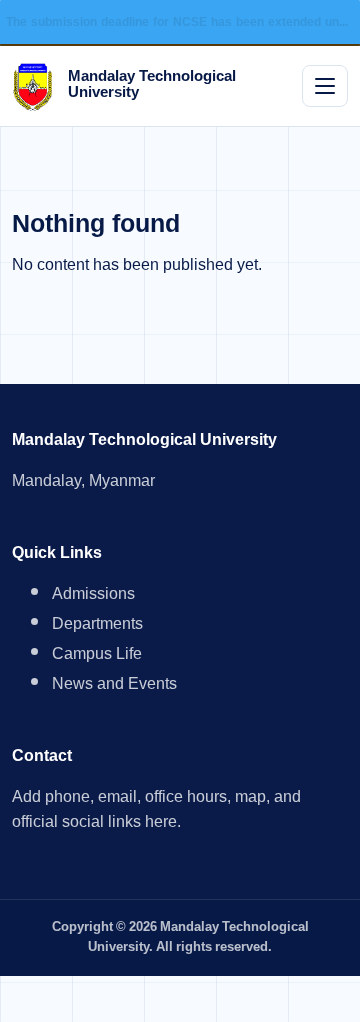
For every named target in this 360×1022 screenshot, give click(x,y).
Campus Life (97, 656)
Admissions (93, 596)
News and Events (114, 686)
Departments (97, 626)
